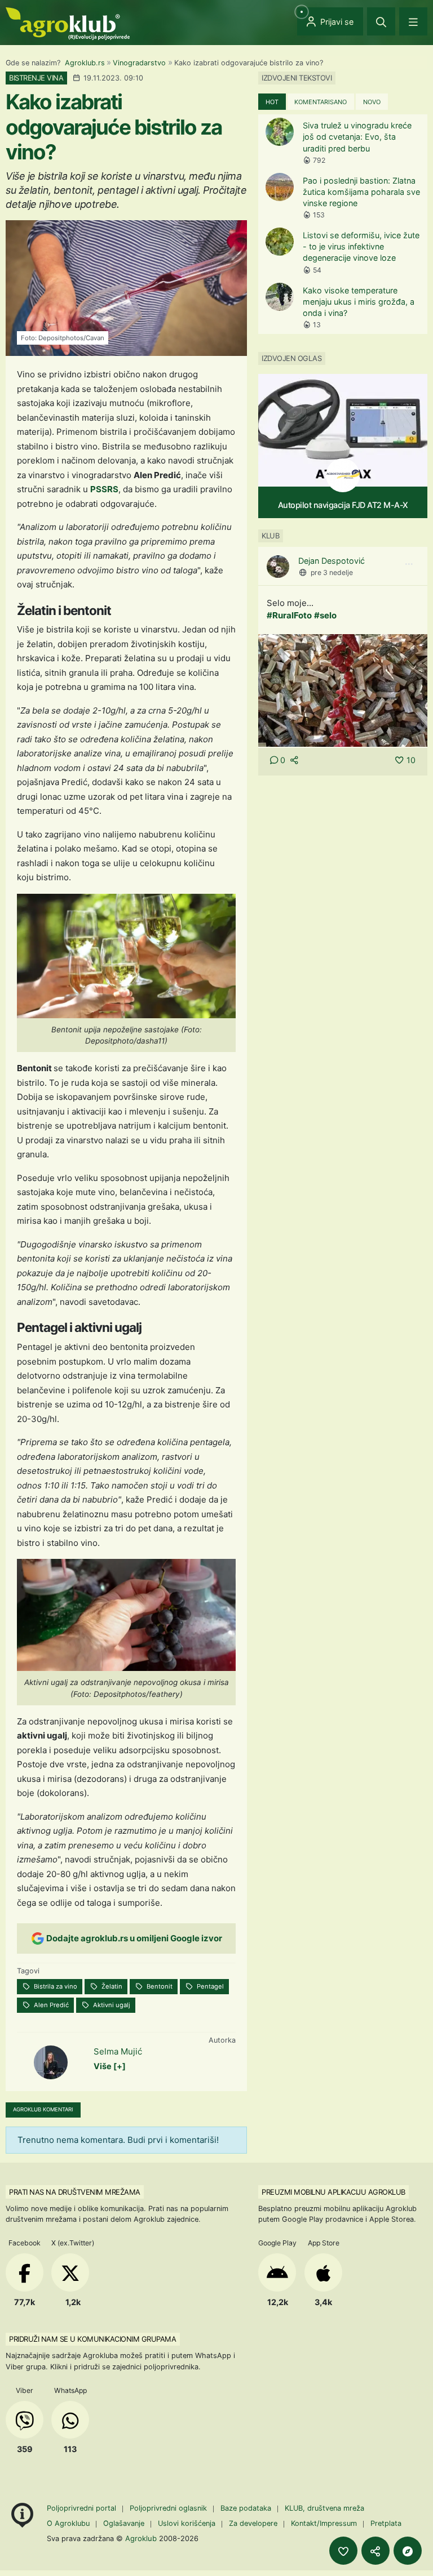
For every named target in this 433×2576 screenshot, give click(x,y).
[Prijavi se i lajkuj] (343, 2551)
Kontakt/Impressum (324, 2523)
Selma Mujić (118, 2051)
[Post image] (343, 690)
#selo (325, 615)
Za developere (253, 2523)
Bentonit (159, 1986)
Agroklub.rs (85, 63)
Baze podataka (247, 2508)
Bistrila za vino (55, 1986)
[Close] (381, 21)
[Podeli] (375, 2551)
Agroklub (141, 2538)
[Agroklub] (68, 23)
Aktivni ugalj (111, 2005)
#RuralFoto (289, 615)
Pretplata (386, 2523)
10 (411, 760)
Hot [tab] (272, 102)
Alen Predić (50, 2005)
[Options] (409, 564)
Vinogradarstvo (139, 63)
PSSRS (104, 489)
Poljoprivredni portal (83, 2508)
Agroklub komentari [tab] (43, 2109)
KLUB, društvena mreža (324, 2508)
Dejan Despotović (332, 561)
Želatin (111, 1986)
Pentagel (209, 1986)
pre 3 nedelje (332, 572)
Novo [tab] (372, 102)
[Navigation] (413, 21)
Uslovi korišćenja (187, 2523)
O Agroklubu (68, 2523)
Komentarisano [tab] (321, 102)
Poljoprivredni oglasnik (169, 2508)
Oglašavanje (124, 2523)
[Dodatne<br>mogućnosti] (408, 2551)
